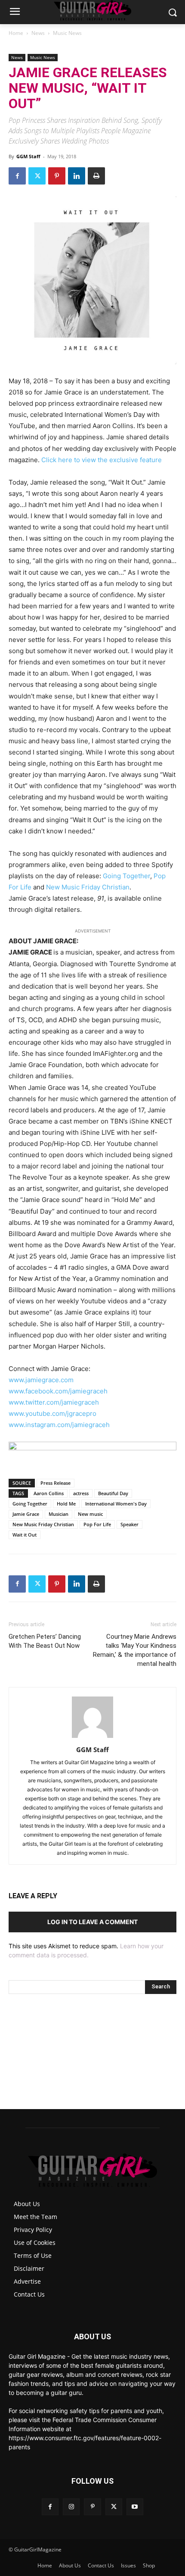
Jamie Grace (26, 1514)
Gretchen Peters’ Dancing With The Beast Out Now (45, 1641)
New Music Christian (88, 887)
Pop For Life (97, 1524)
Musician (59, 1514)
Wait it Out (25, 1535)
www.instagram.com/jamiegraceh (59, 1425)
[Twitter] (37, 176)
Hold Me (66, 1504)
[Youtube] (135, 2507)
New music (90, 1514)
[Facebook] (17, 176)
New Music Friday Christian (43, 1524)
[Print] (96, 176)
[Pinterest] (57, 176)
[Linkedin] (77, 176)
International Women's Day (116, 1504)
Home (16, 33)
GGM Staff (28, 156)
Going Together (126, 876)
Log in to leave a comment (92, 1922)
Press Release (55, 1483)
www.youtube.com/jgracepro (52, 1413)
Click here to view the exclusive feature (102, 460)
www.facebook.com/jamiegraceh (58, 1391)
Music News (67, 33)
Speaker (129, 1524)
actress (81, 1493)
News (38, 33)
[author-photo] (92, 1738)
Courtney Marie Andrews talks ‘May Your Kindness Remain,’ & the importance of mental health (135, 1650)
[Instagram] (71, 2507)
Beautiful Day (113, 1493)
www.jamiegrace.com (41, 1380)
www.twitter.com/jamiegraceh (54, 1402)
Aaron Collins (49, 1493)
